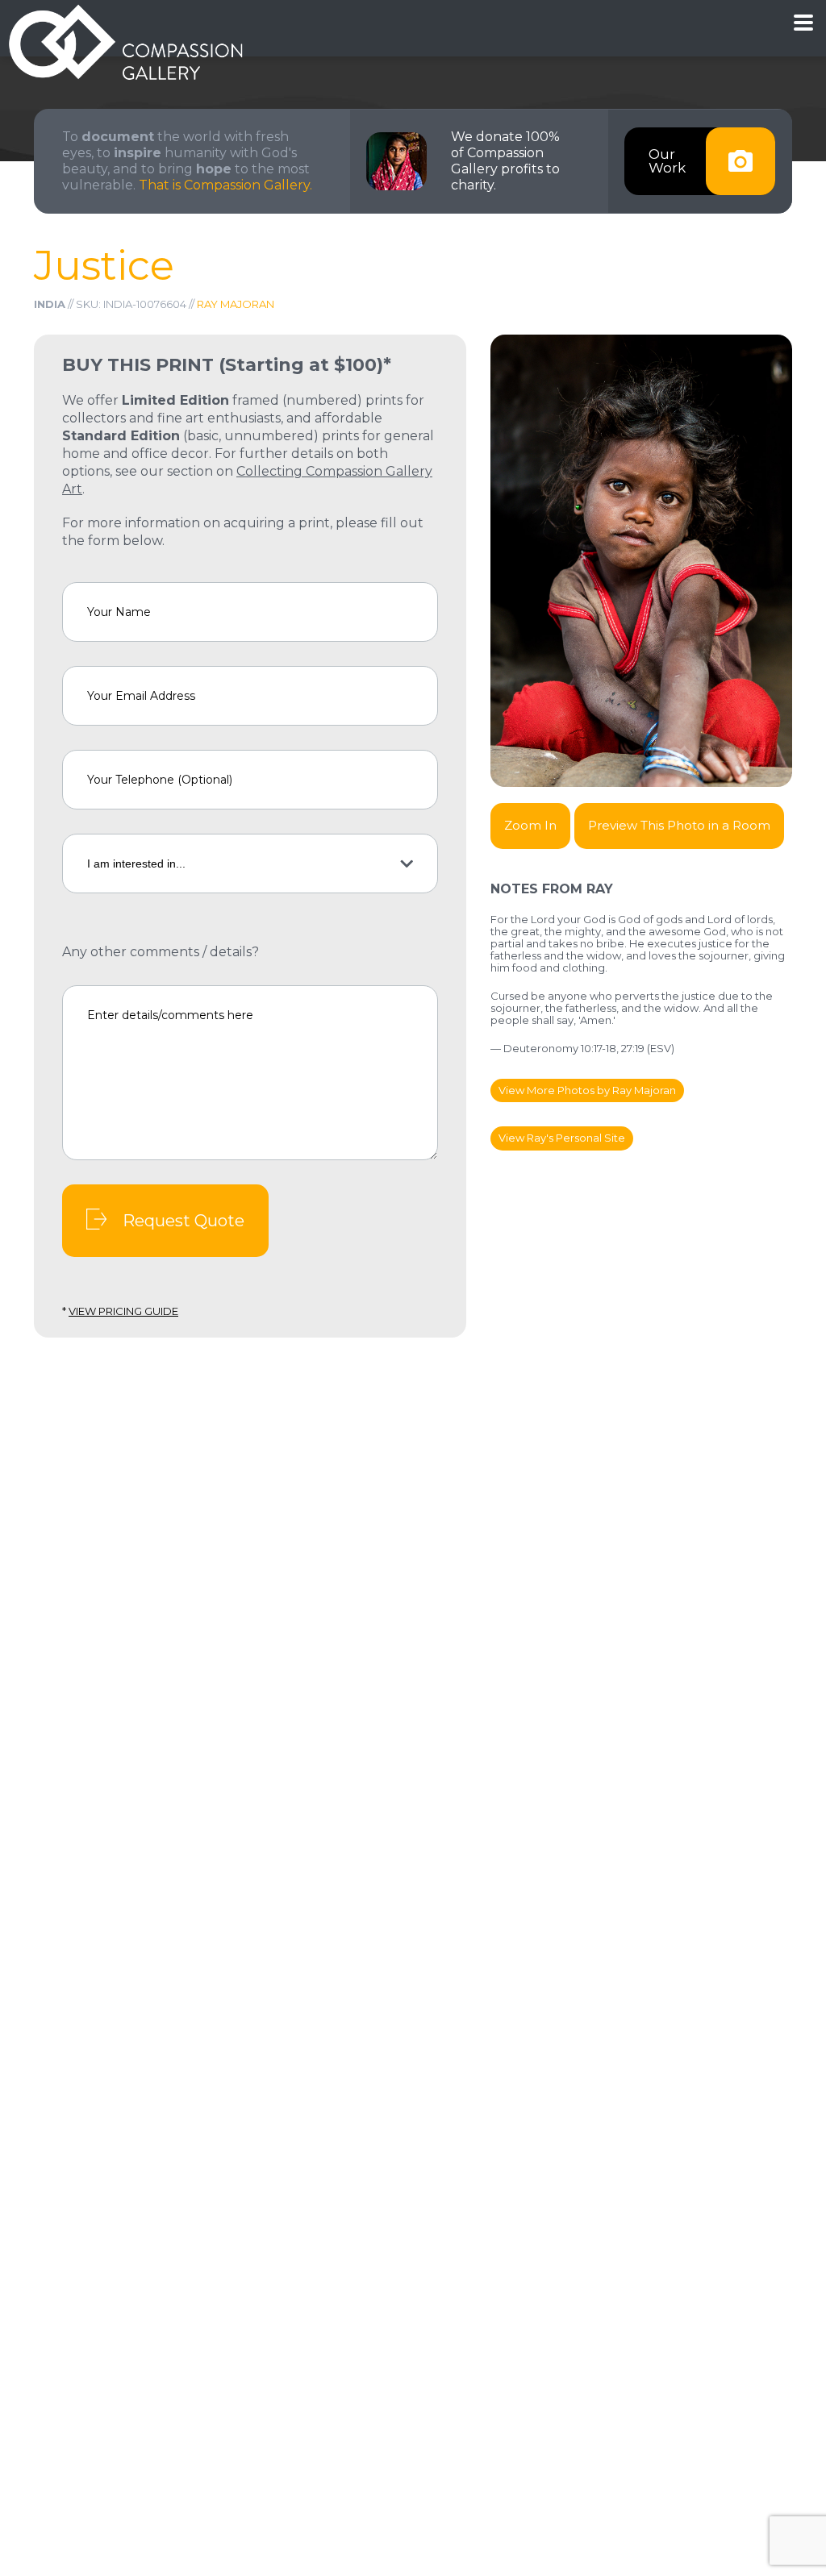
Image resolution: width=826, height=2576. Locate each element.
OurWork (667, 161)
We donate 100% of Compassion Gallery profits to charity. (505, 161)
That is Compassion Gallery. (225, 185)
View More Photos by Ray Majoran (587, 1090)
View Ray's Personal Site (562, 1138)
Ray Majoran (236, 304)
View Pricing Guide (123, 1311)
